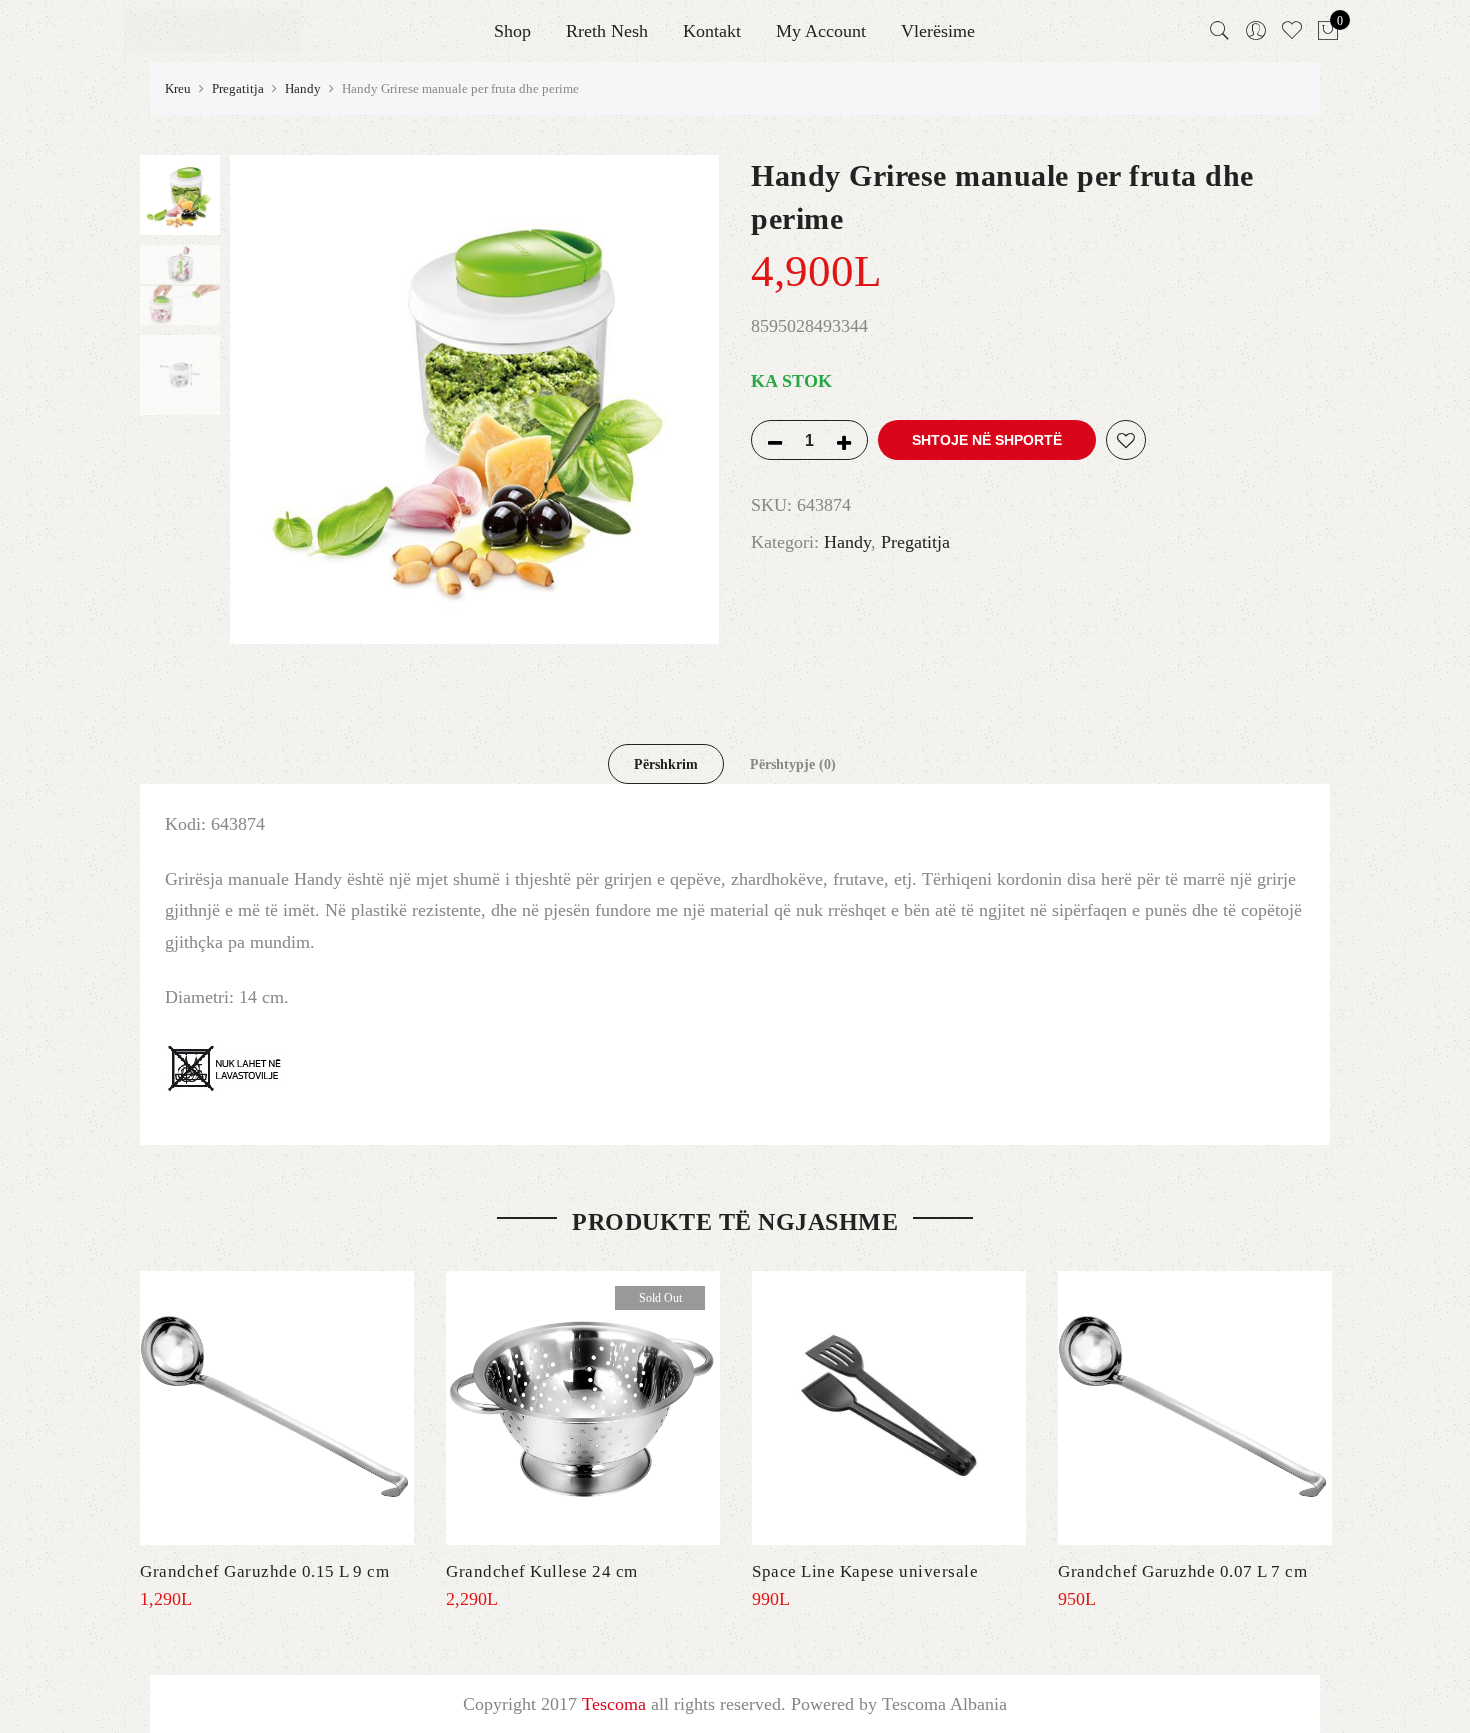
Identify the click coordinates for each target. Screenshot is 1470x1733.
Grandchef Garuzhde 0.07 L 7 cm (1182, 1571)
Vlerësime (938, 31)
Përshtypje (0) (793, 764)
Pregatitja (238, 88)
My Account (821, 31)
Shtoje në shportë (987, 440)
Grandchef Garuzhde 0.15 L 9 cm (264, 1571)
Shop (512, 31)
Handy (303, 88)
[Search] (1220, 31)
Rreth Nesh (607, 31)
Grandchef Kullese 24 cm (542, 1571)
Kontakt (712, 31)
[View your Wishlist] (1292, 31)
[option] (474, 399)
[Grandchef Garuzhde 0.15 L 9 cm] (277, 1408)
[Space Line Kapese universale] (889, 1408)
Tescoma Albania (944, 1704)
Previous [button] (279, 400)
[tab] (666, 764)
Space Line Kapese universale (865, 1571)
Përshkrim (666, 764)
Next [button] (685, 400)
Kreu (178, 88)
